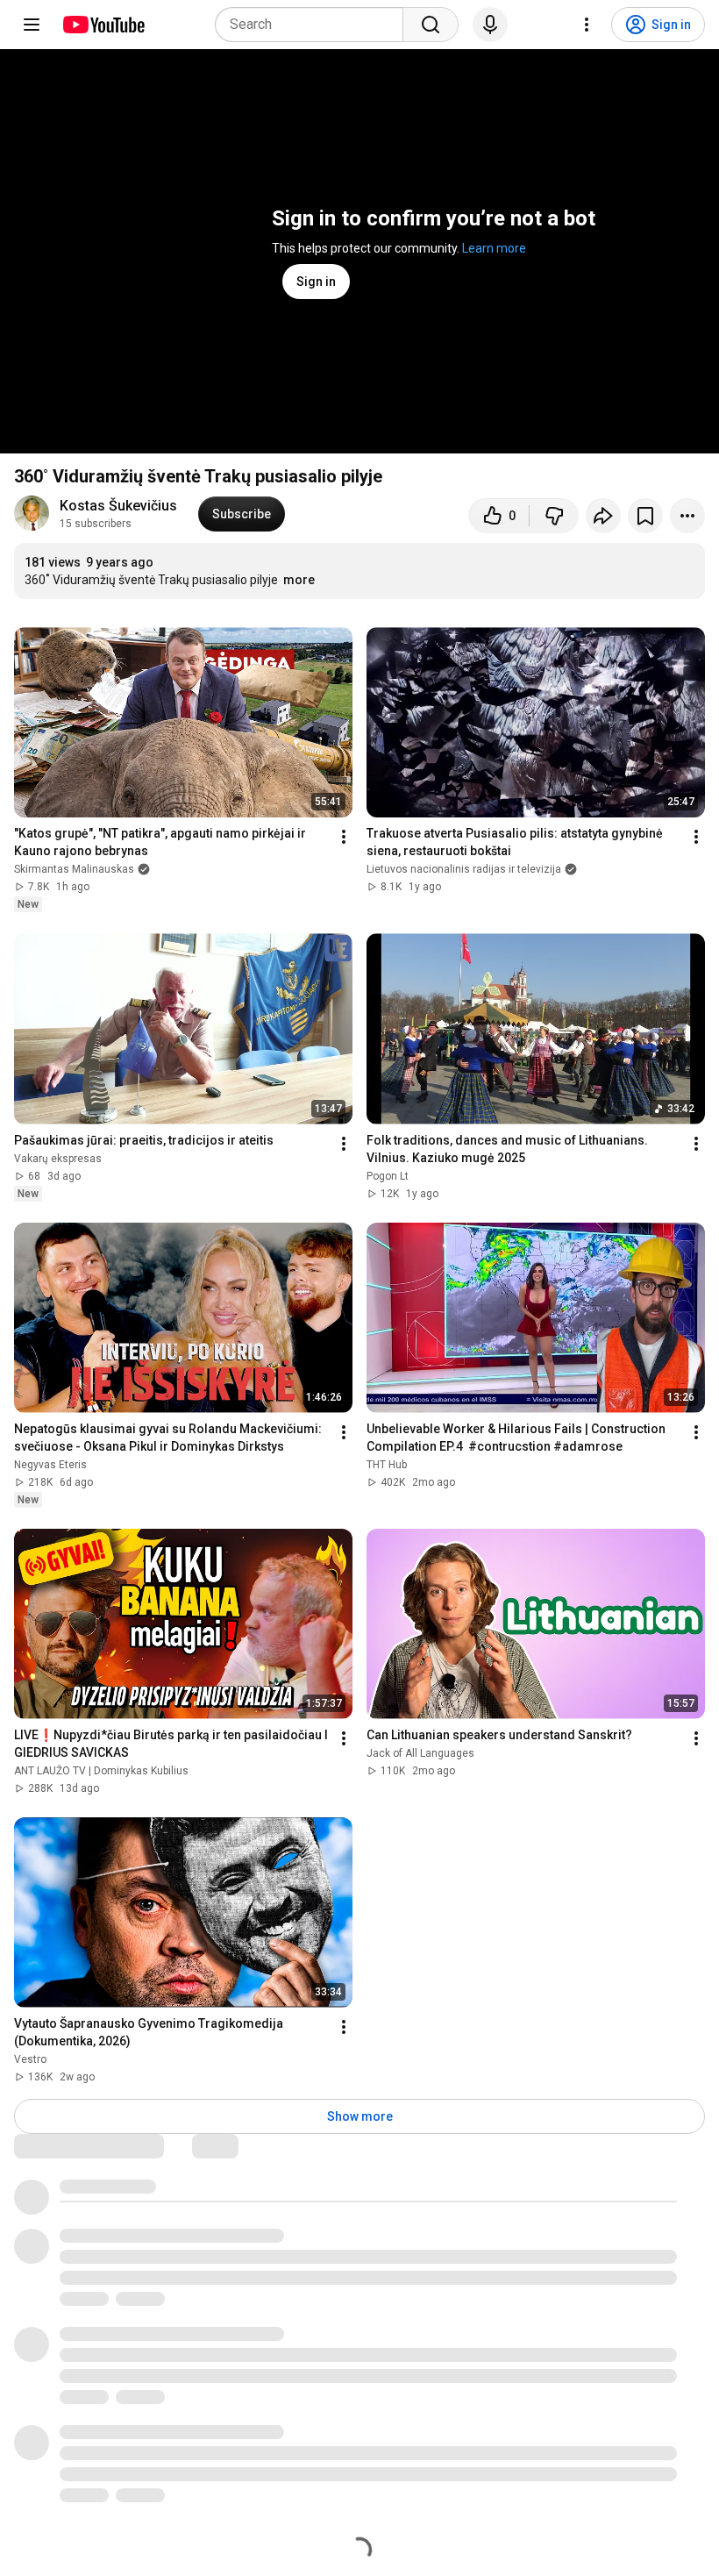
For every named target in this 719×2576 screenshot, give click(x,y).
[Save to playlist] (645, 516)
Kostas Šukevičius (118, 506)
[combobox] (314, 25)
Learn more (494, 248)
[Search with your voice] (490, 25)
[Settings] (587, 25)
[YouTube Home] (103, 25)
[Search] (431, 25)
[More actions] (687, 516)
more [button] (299, 580)
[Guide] (32, 25)
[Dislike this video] (554, 516)
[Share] (603, 516)
